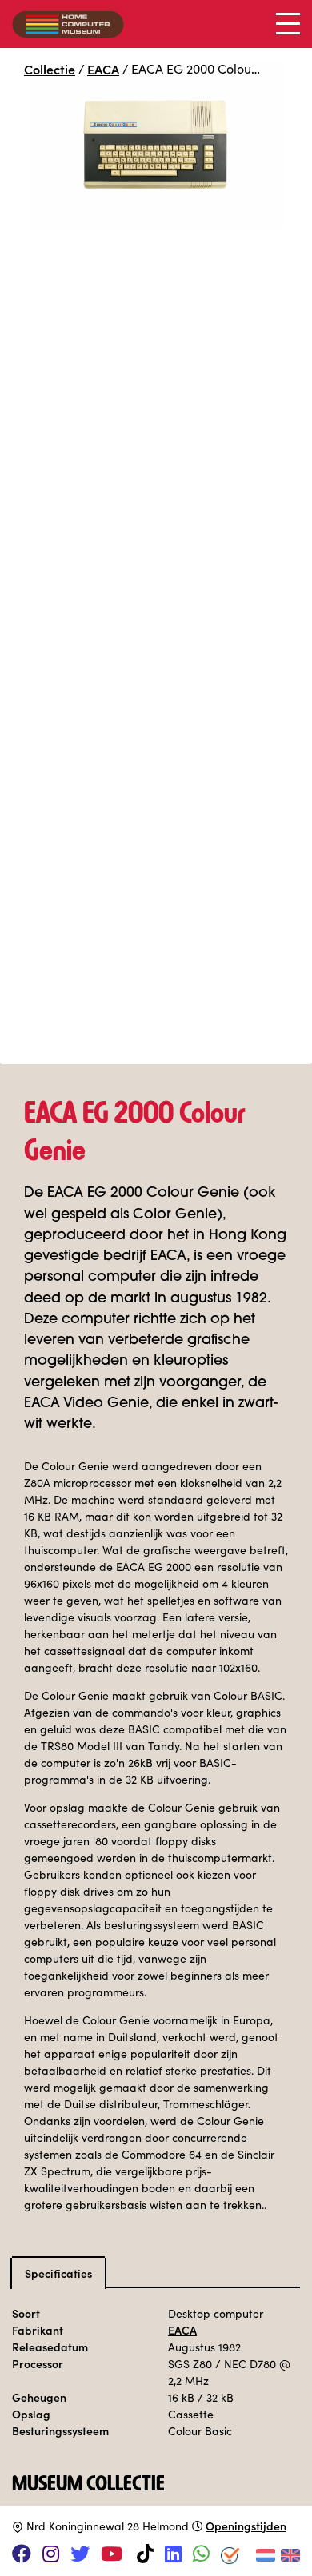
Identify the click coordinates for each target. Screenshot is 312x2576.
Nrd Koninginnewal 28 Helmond (108, 2526)
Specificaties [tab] (58, 2273)
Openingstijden (246, 2526)
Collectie (50, 69)
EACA (103, 69)
